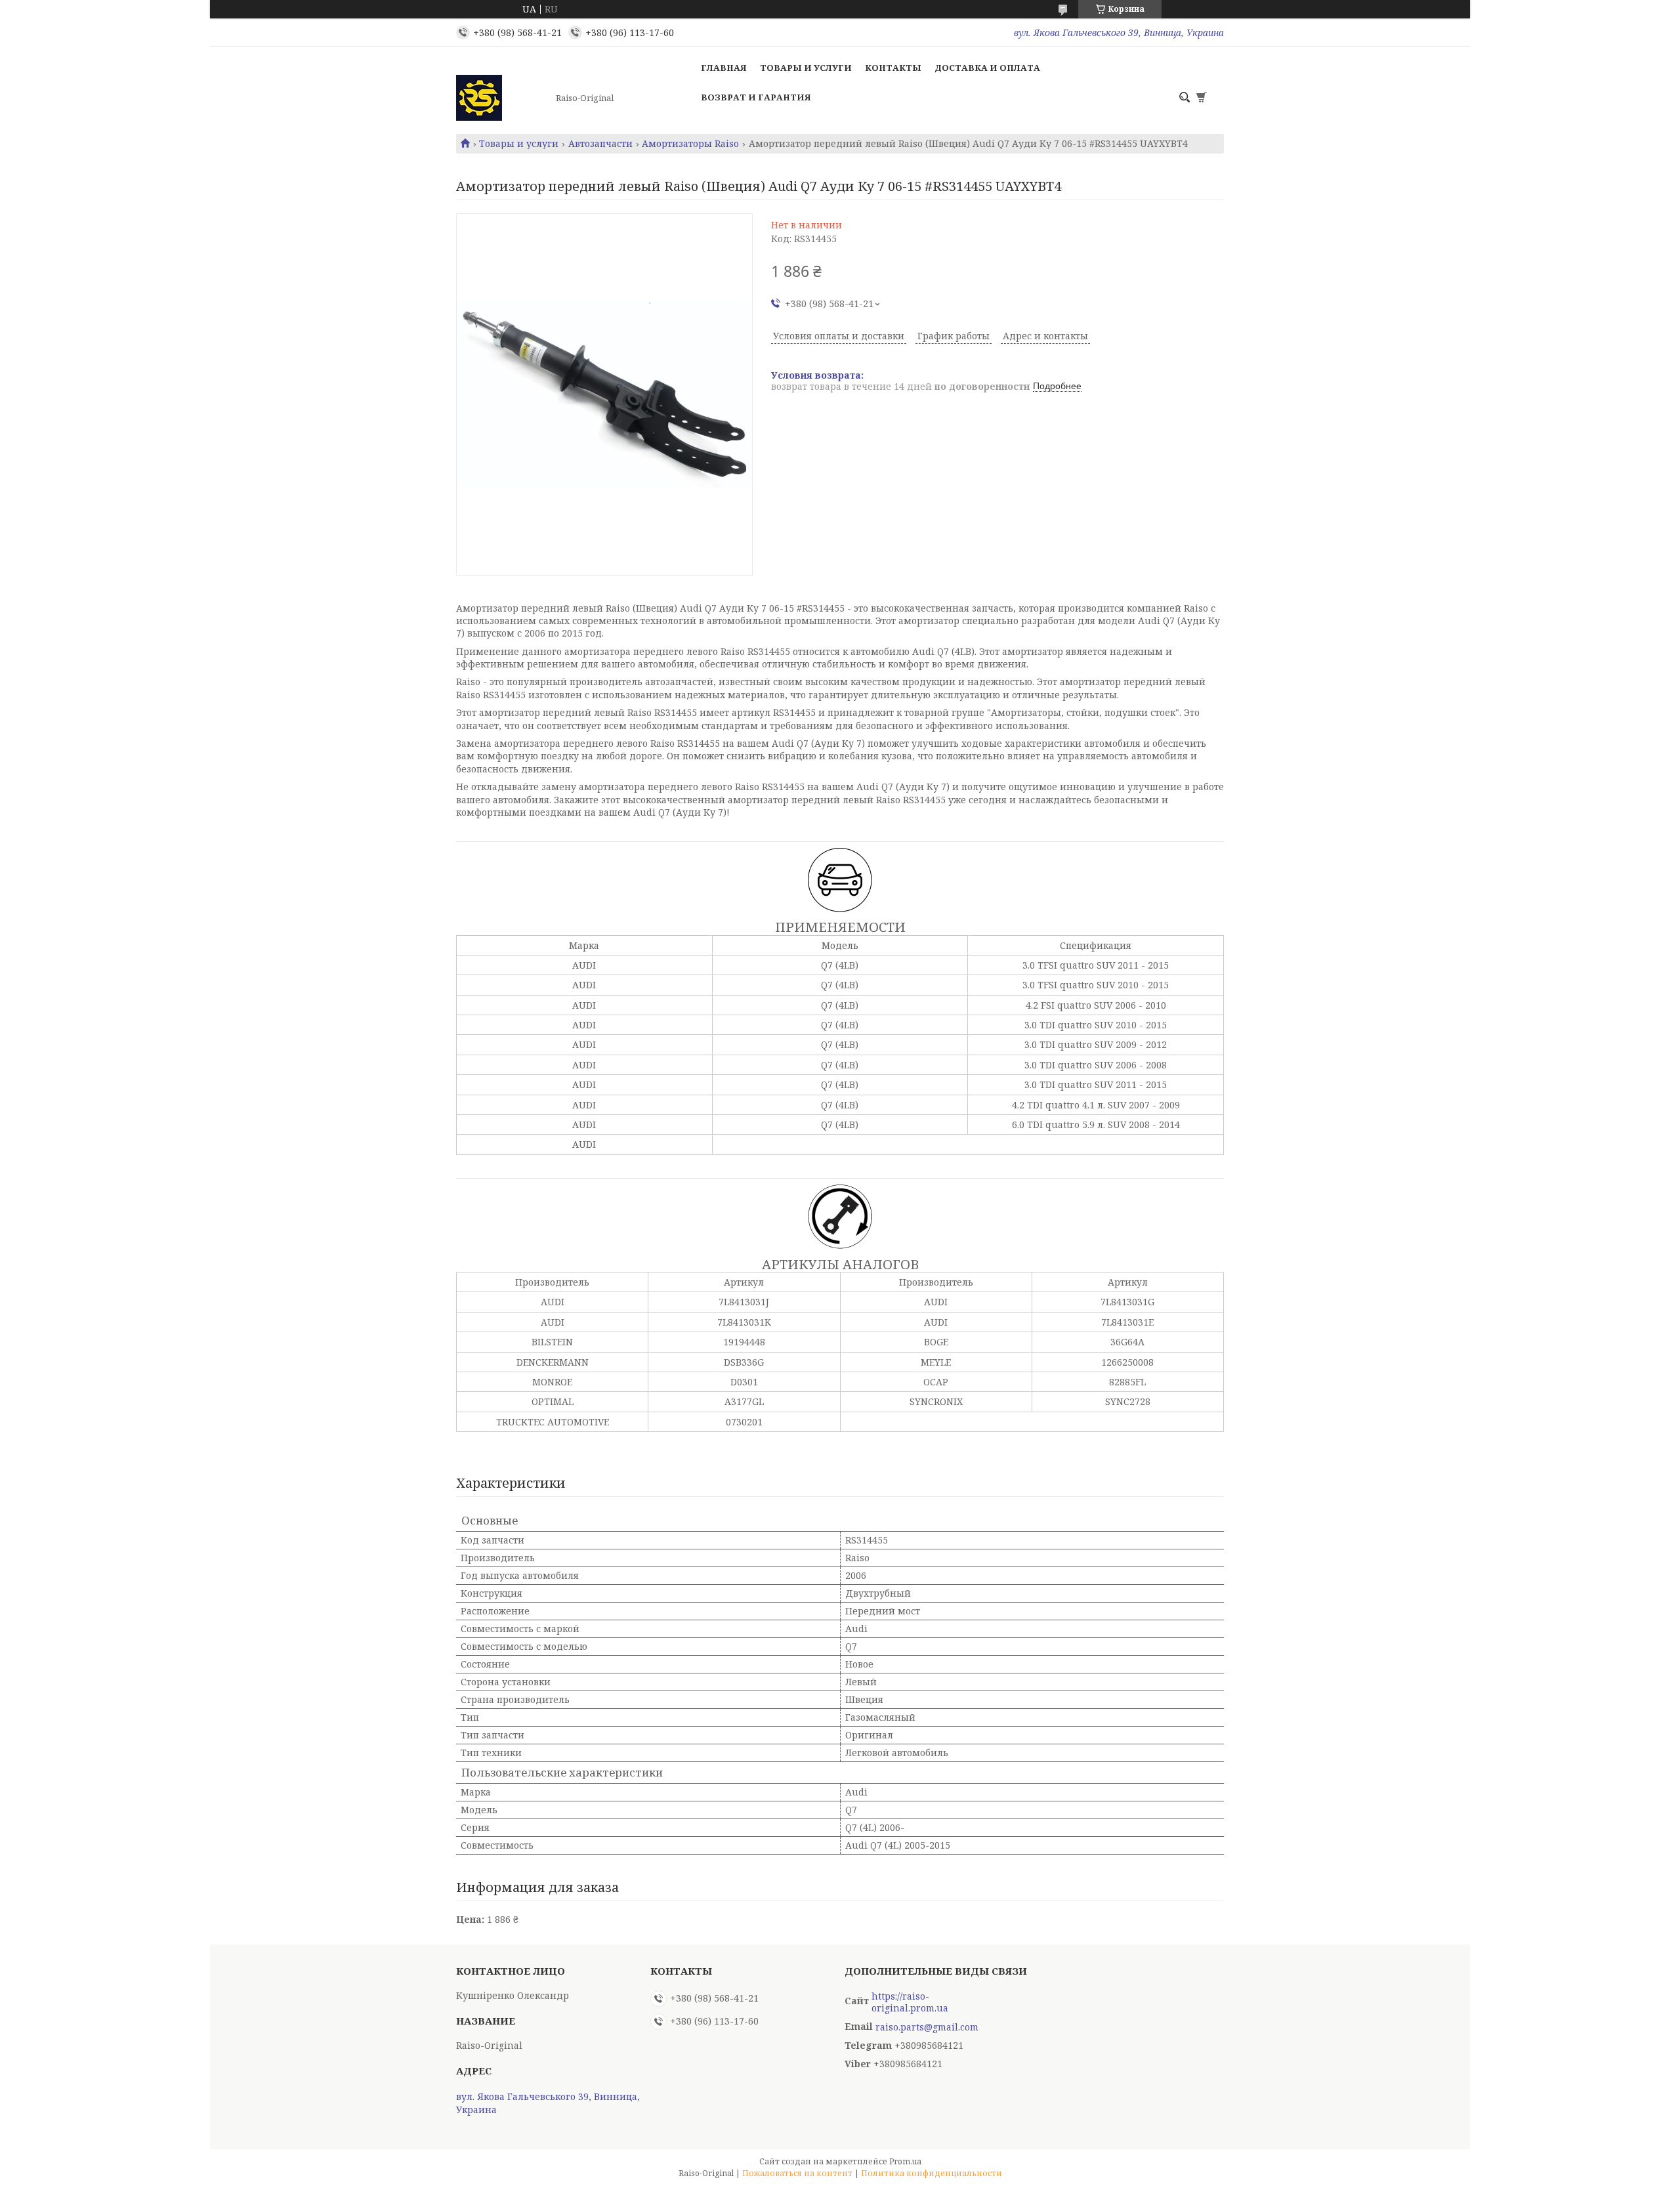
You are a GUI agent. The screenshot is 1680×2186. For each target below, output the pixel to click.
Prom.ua (905, 2161)
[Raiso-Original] (502, 98)
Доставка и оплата (987, 68)
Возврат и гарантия (756, 97)
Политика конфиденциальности (932, 2173)
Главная (724, 68)
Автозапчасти (600, 144)
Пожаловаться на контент (797, 2173)
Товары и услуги (806, 68)
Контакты (893, 68)
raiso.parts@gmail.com (927, 2027)
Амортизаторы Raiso (690, 144)
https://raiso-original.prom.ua (910, 2002)
